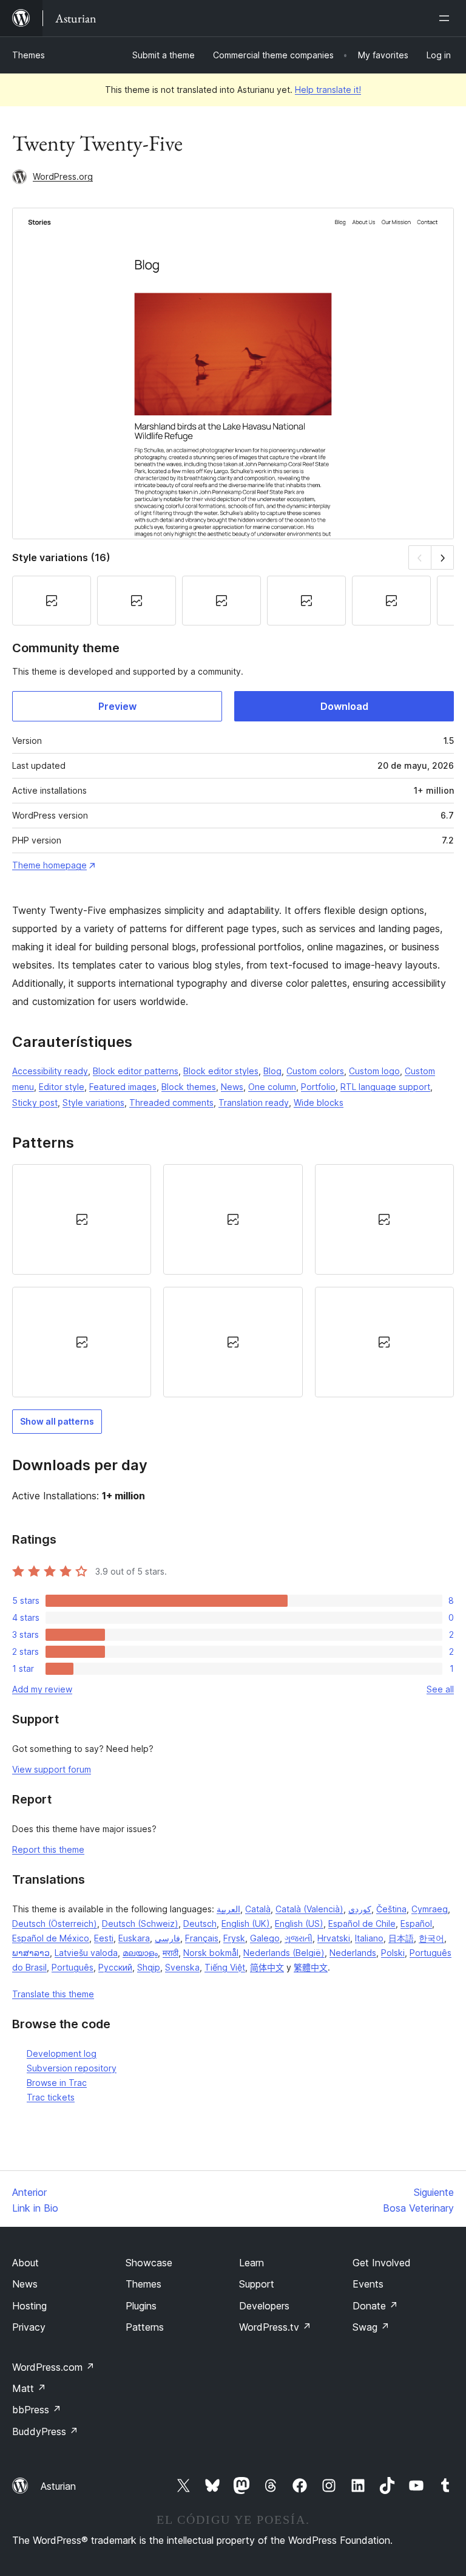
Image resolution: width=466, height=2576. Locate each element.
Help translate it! (328, 90)
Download (344, 706)
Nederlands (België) (284, 1953)
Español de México (51, 1938)
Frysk (234, 1938)
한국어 (431, 1938)
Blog (272, 1071)
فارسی (167, 1938)
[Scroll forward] (443, 557)
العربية (228, 1909)
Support (257, 2284)
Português (73, 1967)
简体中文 (267, 1967)
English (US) (299, 1923)
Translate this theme (53, 1994)
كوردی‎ (360, 1909)
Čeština (391, 1909)
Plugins (141, 2306)
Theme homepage (49, 865)
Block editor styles (221, 1071)
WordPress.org (63, 176)
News (232, 1087)
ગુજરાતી (299, 1938)
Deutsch (200, 1923)
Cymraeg (430, 1909)
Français (202, 1938)
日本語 (401, 1938)
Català (258, 1909)
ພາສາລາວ (31, 1953)
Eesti (104, 1938)
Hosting (29, 2306)
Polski (393, 1953)
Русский (115, 1967)
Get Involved (382, 2263)
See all (440, 1689)
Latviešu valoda (86, 1953)
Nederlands (353, 1953)
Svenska (182, 1967)
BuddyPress (45, 2431)
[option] (82, 1219)
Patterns (145, 2327)
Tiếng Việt (225, 1967)
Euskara (134, 1938)
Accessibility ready (50, 1071)
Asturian (58, 2486)
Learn (252, 2263)
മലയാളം (140, 1953)
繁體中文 (311, 1967)
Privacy (29, 2327)
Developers (264, 2306)
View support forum (52, 1769)
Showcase (149, 2263)
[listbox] (233, 1281)
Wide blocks (319, 1102)
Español (416, 1923)
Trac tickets (51, 2097)
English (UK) (246, 1923)
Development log (62, 2053)
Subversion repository (72, 2068)
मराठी (171, 1953)
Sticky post (35, 1102)
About (25, 2263)
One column (272, 1087)
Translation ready (254, 1102)
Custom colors (315, 1071)
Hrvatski (334, 1938)
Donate (375, 2306)
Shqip (149, 1967)
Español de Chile (362, 1923)
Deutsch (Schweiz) (140, 1923)
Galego (265, 1938)
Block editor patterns (136, 1071)
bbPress (37, 2410)
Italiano (369, 1938)
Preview (117, 706)
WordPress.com (53, 2367)
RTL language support (385, 1087)
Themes (29, 55)
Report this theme (48, 1849)
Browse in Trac (57, 2083)
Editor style (62, 1087)
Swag (371, 2327)
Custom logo (374, 1071)
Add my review (42, 1689)
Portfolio (318, 1087)
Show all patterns (57, 1421)
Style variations (93, 1102)
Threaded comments (171, 1102)
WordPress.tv (275, 2327)
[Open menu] (447, 18)
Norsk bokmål (211, 1953)
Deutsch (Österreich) (55, 1923)
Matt (29, 2388)
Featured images (123, 1087)
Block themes (189, 1087)
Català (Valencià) (309, 1909)
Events (368, 2284)
